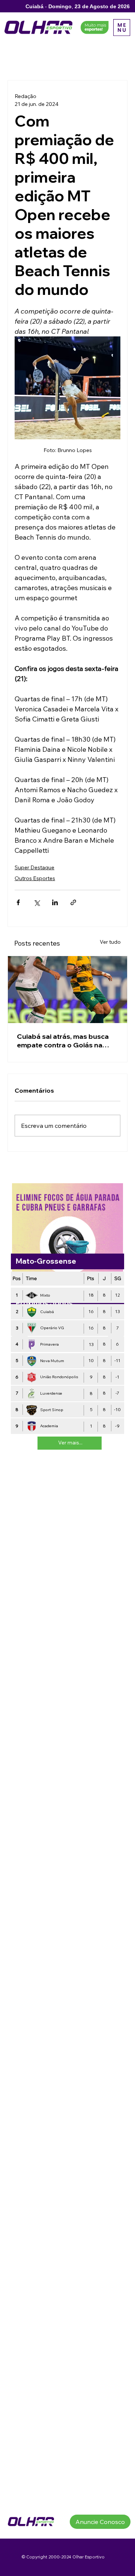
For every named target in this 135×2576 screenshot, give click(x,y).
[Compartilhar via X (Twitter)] (37, 902)
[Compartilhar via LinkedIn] (55, 902)
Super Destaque (34, 867)
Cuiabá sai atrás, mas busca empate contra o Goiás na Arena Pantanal (63, 1041)
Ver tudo (110, 942)
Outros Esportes (35, 878)
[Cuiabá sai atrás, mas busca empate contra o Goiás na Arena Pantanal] (67, 990)
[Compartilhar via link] (73, 902)
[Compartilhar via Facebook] (18, 902)
